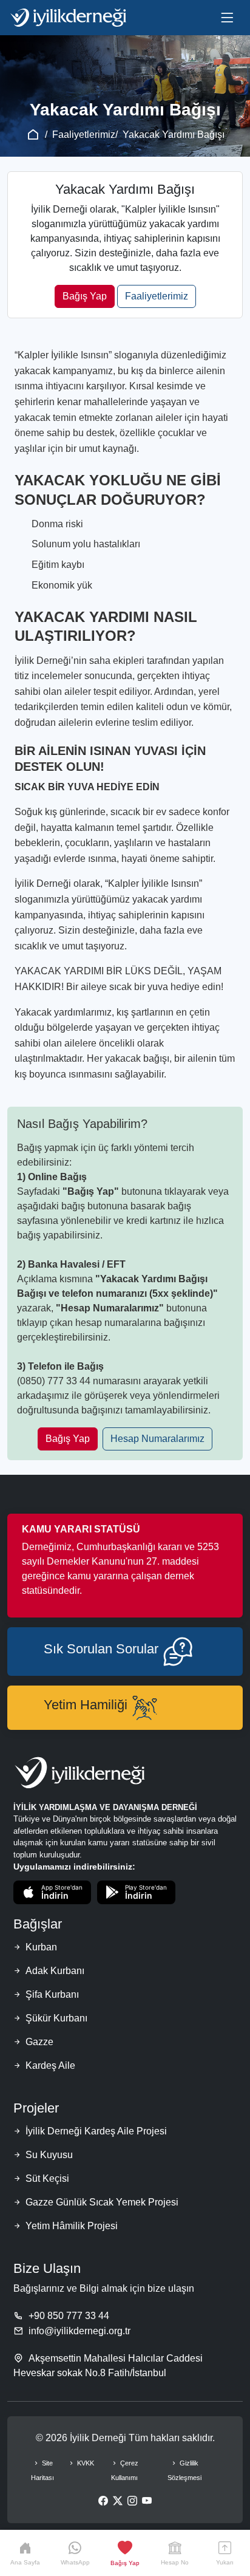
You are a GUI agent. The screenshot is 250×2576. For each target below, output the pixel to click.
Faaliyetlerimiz (84, 135)
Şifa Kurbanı (52, 1994)
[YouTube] (147, 2501)
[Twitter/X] (118, 2501)
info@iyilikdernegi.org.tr (79, 2331)
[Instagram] (132, 2501)
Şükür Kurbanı (56, 2018)
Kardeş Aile (50, 2065)
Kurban (41, 1947)
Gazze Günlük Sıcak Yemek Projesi (102, 2202)
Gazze (39, 2042)
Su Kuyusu (49, 2155)
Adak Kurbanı (55, 1971)
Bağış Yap (85, 296)
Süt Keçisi (47, 2178)
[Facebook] (103, 2501)
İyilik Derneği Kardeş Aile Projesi (96, 2131)
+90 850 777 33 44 (69, 2316)
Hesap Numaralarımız (157, 1439)
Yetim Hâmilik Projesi (72, 2226)
